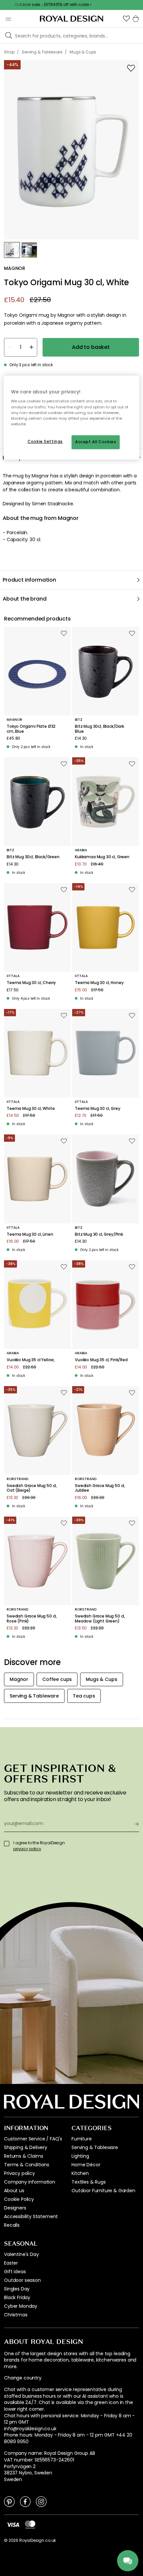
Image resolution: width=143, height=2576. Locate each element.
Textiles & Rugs (89, 2182)
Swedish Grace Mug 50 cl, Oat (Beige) (32, 1488)
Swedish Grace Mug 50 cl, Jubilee (100, 1488)
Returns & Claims (23, 2156)
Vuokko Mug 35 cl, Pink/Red (101, 1360)
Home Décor (86, 2165)
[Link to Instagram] (41, 2501)
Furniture (82, 2139)
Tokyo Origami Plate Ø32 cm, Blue (31, 729)
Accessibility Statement (31, 2216)
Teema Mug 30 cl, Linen (30, 1234)
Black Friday (17, 2297)
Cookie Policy (19, 2199)
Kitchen (80, 2173)
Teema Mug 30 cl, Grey (98, 1109)
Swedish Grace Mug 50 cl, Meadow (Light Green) (100, 1619)
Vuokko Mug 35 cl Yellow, (31, 1360)
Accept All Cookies (96, 442)
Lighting (80, 2156)
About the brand (25, 599)
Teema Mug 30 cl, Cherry (31, 983)
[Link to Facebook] (25, 2501)
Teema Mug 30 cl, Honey (99, 983)
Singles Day (17, 2289)
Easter (11, 2263)
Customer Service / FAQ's (33, 2139)
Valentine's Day (21, 2254)
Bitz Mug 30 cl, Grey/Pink (99, 1234)
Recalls (12, 2225)
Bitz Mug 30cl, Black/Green (33, 857)
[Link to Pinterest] (9, 2501)
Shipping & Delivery (26, 2147)
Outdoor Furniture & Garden (103, 2191)
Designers (15, 2208)
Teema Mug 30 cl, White (31, 1109)
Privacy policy (19, 2173)
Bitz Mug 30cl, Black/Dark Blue (99, 729)
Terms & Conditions (27, 2165)
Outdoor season (22, 2280)
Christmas (16, 2315)
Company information (30, 2182)
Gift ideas (15, 2272)
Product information (29, 580)
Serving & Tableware (95, 2147)
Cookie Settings (45, 442)
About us (14, 2191)
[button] (126, 19)
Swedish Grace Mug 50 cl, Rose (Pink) (32, 1619)
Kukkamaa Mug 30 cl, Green (102, 857)
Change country (23, 2378)
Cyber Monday (21, 2306)
